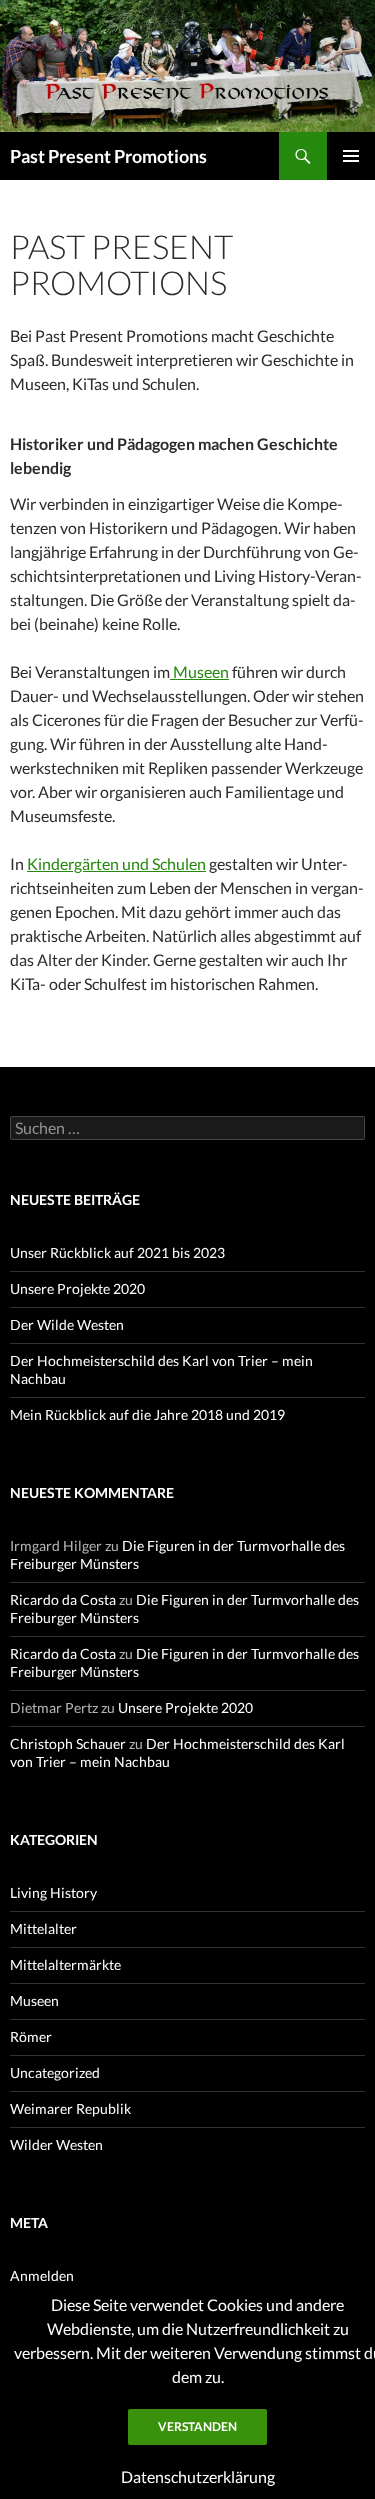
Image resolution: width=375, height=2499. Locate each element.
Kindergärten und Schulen (116, 863)
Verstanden (197, 2426)
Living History (53, 1892)
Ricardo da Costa (63, 1599)
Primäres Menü (351, 156)
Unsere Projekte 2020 (77, 1288)
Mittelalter (43, 1928)
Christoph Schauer (68, 1743)
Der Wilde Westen (67, 1324)
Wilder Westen (56, 2144)
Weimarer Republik (70, 2108)
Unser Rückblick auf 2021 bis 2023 (117, 1252)
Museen (199, 671)
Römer (31, 2036)
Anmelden (42, 2275)
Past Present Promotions (108, 156)
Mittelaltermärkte (65, 1964)
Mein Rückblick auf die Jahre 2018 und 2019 (147, 1414)
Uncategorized (55, 2072)
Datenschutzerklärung (198, 2476)
